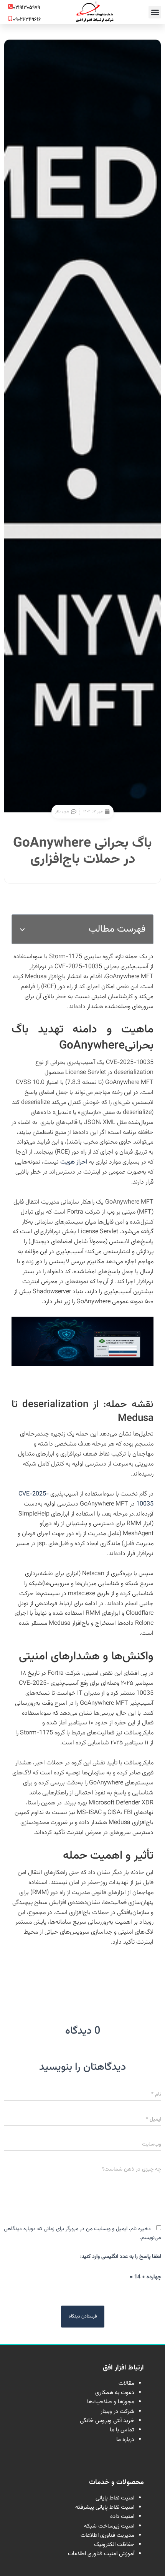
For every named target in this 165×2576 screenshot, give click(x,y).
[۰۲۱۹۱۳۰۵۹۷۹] (10, 7)
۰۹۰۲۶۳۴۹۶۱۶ (27, 20)
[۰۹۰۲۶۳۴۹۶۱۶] (10, 18)
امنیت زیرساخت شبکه (109, 2526)
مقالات (126, 2383)
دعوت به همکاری (115, 2393)
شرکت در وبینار (117, 2412)
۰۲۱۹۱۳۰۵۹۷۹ (26, 8)
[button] (155, 12)
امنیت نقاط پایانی (115, 2498)
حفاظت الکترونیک (114, 2545)
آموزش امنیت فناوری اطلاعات (101, 2554)
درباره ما (125, 2440)
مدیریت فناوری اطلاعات (107, 2535)
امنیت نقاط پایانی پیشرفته (105, 2507)
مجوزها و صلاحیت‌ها (111, 2402)
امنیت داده (122, 2517)
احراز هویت (74, 1162)
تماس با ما (122, 2430)
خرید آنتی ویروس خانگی (107, 2421)
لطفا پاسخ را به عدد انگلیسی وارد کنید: (121, 2257)
